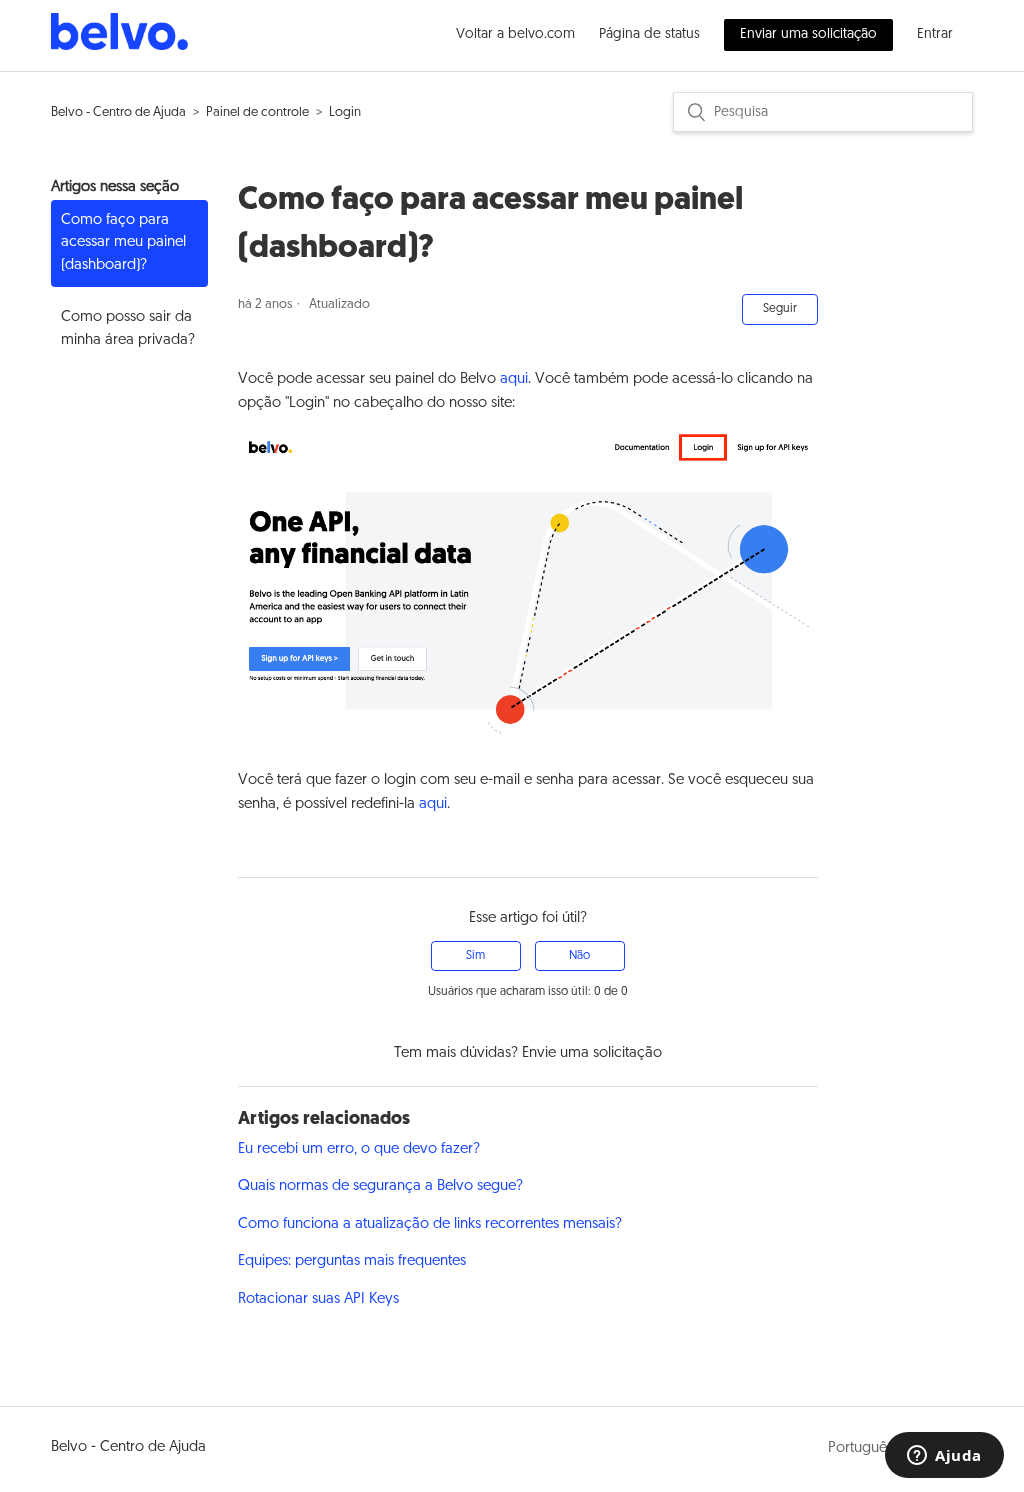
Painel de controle (257, 112)
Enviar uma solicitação (808, 34)
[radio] (476, 956)
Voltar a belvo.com (515, 34)
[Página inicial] (119, 46)
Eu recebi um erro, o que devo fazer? (359, 1149)
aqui (514, 379)
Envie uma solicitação (592, 1053)
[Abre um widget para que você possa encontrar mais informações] (944, 1457)
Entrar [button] (935, 34)
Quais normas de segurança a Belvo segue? (380, 1186)
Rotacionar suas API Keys (318, 1299)
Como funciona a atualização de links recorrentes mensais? (430, 1224)
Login (345, 112)
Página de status (649, 34)
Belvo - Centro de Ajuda (118, 112)
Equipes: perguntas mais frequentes (352, 1261)
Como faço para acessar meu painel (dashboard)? (123, 243)
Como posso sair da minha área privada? (128, 329)
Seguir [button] (780, 309)
